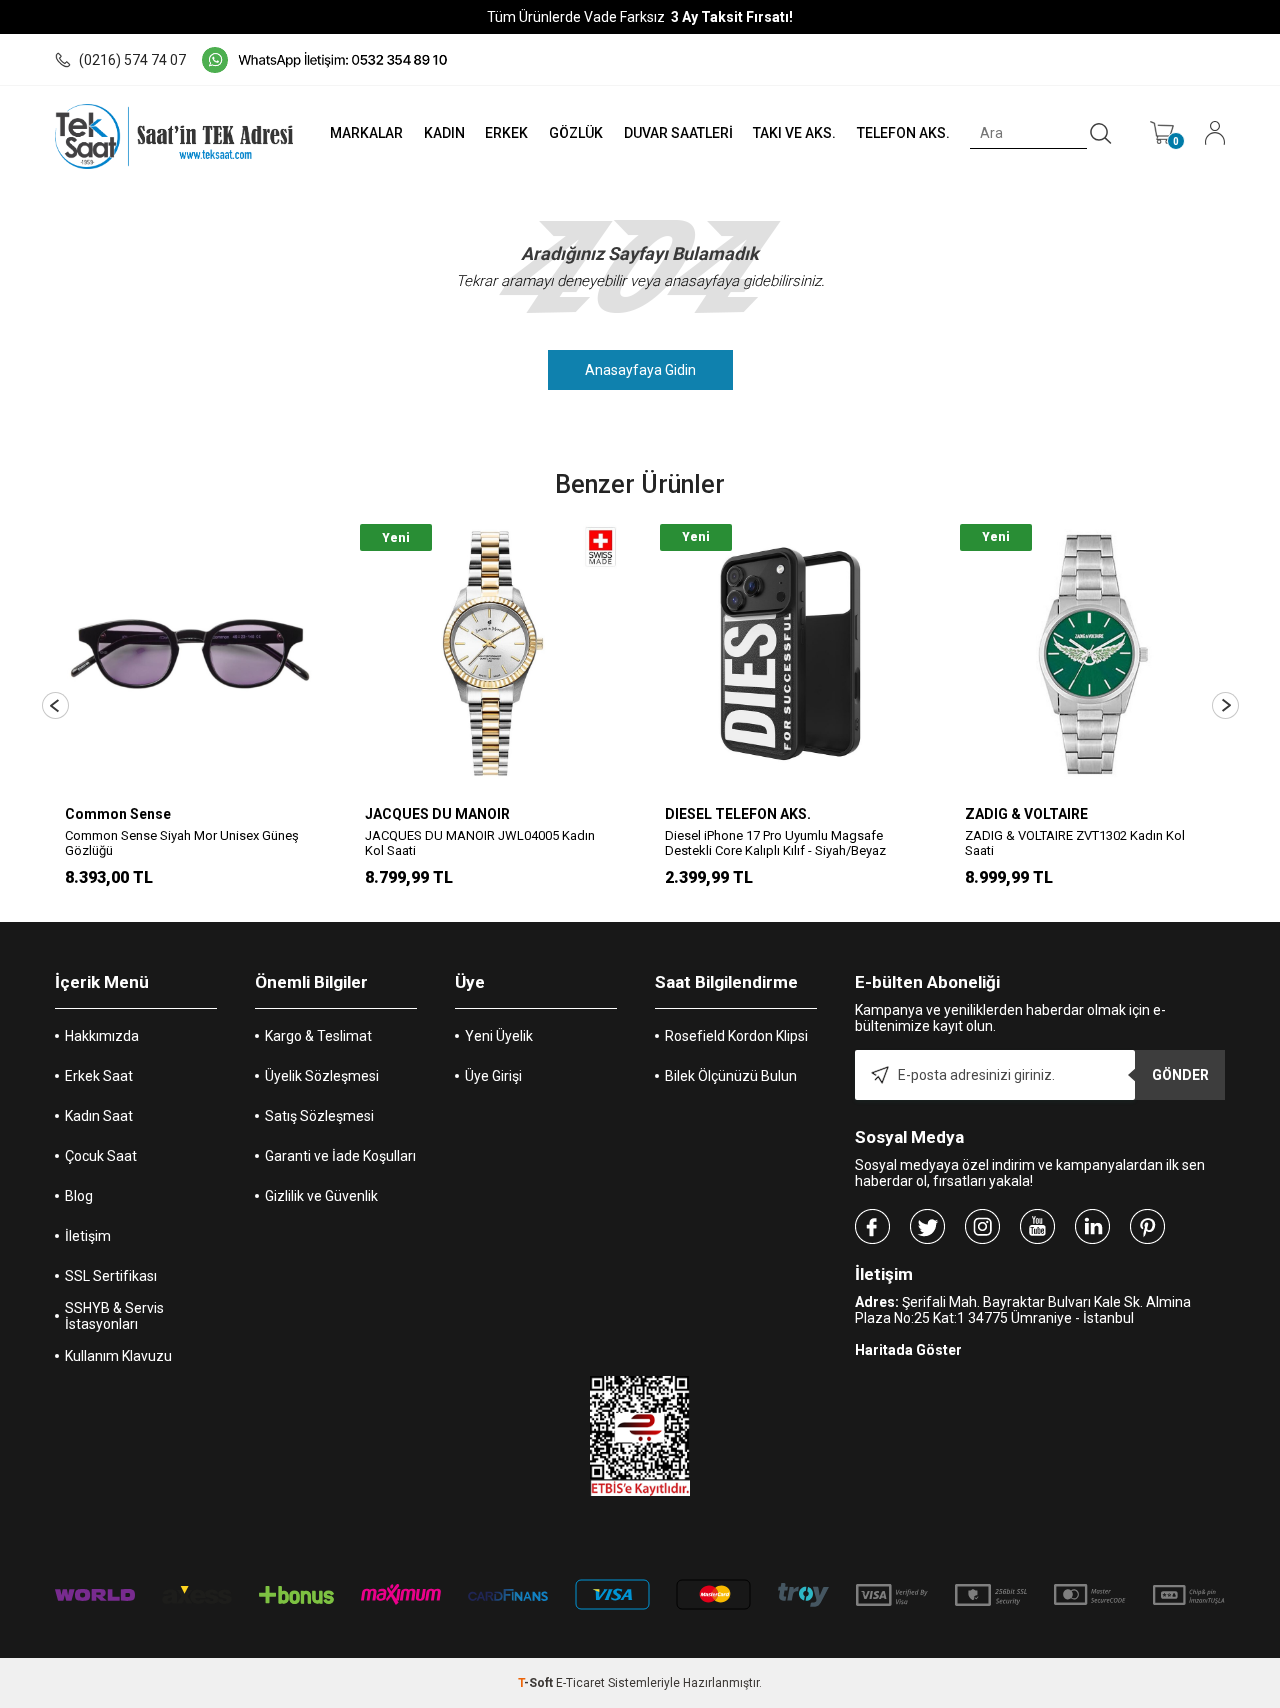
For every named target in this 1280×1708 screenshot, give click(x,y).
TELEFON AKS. (903, 133)
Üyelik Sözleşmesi (322, 1076)
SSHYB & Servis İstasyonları (114, 1316)
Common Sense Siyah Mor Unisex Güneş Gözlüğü (182, 843)
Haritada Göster (908, 1350)
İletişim (88, 1236)
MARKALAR (366, 133)
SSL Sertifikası (111, 1276)
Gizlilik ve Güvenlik (321, 1196)
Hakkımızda (102, 1036)
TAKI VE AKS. (794, 133)
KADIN (444, 133)
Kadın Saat (99, 1116)
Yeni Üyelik (499, 1036)
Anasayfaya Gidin (640, 370)
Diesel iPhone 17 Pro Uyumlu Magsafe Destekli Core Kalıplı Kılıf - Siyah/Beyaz (775, 843)
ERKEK (506, 133)
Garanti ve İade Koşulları (340, 1156)
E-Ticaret (580, 1683)
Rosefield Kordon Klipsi (736, 1036)
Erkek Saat (99, 1076)
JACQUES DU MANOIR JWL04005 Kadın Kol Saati (480, 843)
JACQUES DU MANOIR (437, 814)
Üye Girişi (493, 1076)
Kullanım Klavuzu (118, 1356)
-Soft (537, 1683)
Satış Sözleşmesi (319, 1116)
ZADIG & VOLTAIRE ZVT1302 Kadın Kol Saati (1075, 843)
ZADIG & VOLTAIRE (1026, 814)
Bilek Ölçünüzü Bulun (731, 1076)
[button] (55, 705)
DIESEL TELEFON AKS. (738, 814)
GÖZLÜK (576, 133)
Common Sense (118, 814)
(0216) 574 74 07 (132, 60)
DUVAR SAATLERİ (678, 133)
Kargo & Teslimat (318, 1036)
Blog (79, 1196)
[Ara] (1101, 134)
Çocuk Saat (101, 1156)
